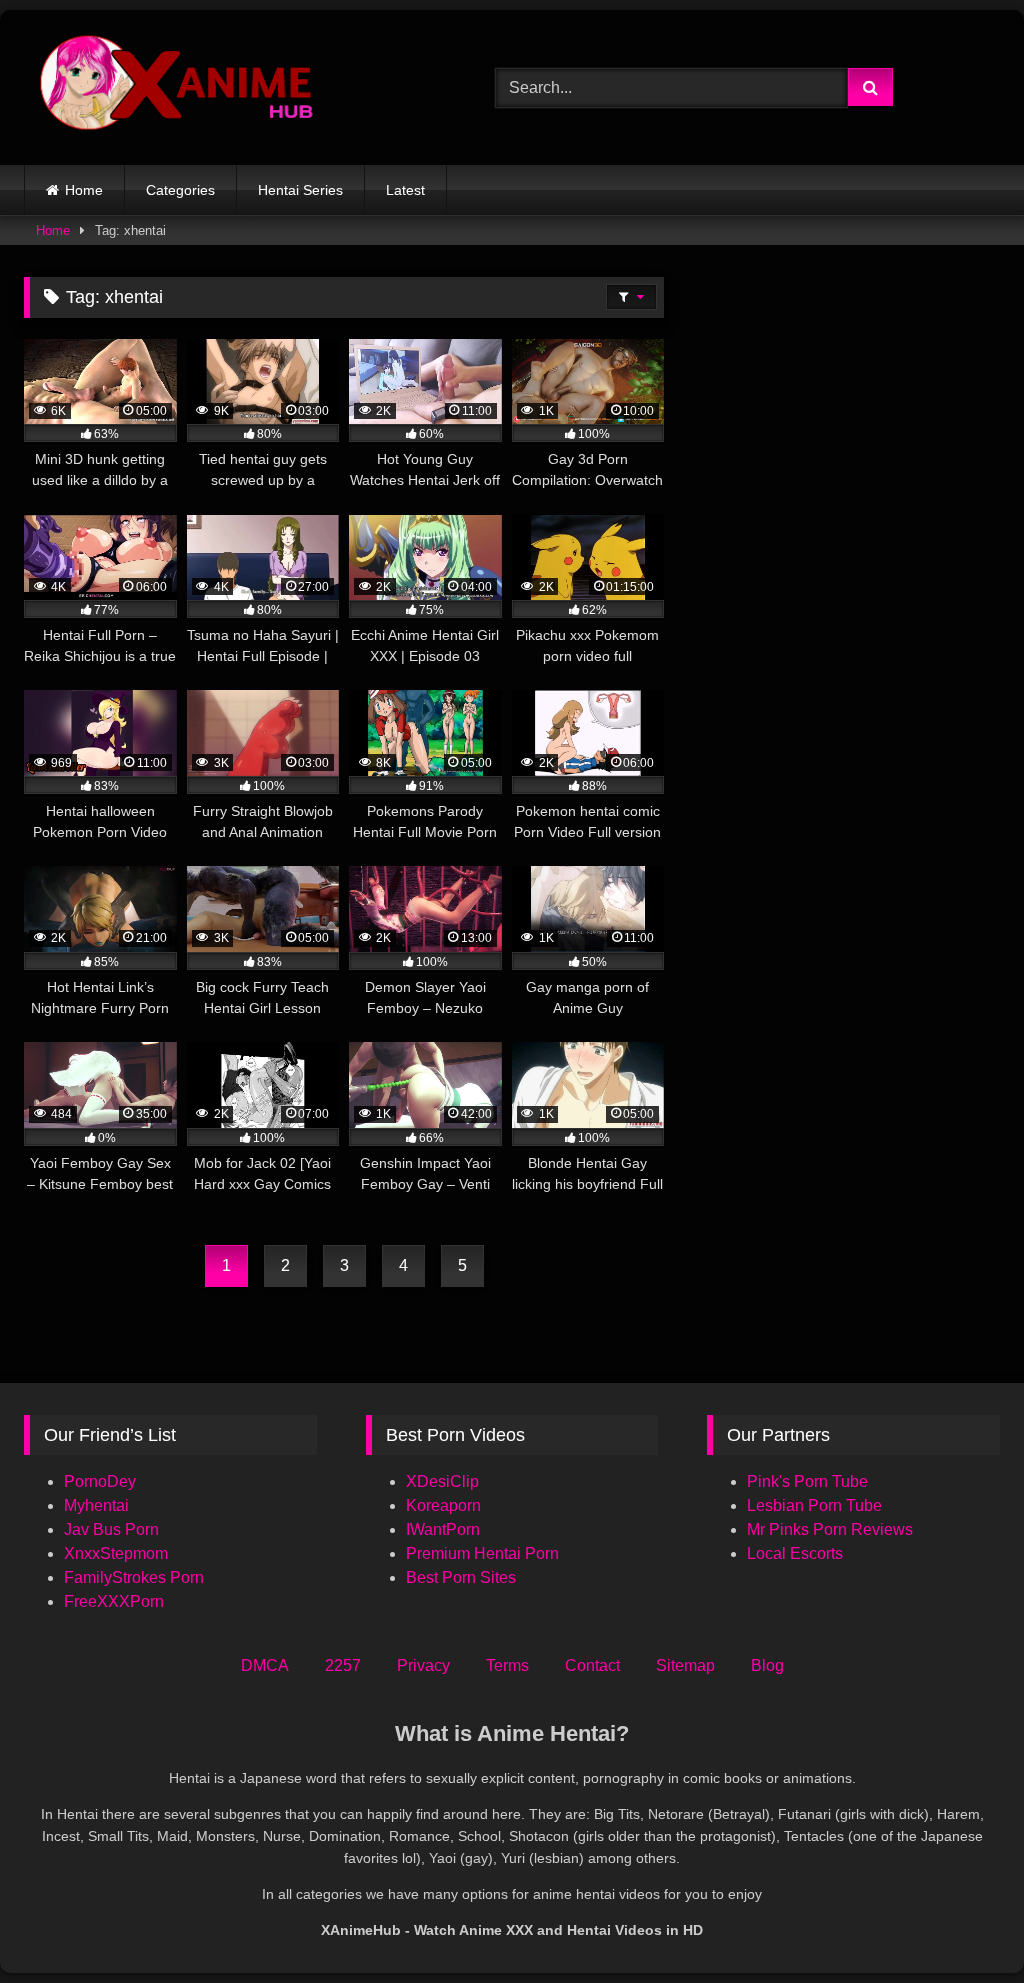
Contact (592, 1665)
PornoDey (100, 1481)
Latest (405, 190)
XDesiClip (442, 1481)
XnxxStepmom (116, 1553)
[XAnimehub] (228, 87)
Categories (180, 190)
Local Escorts (795, 1553)
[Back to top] (962, 1923)
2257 (343, 1665)
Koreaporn (443, 1505)
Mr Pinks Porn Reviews (832, 1529)
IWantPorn (443, 1529)
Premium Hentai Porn (482, 1553)
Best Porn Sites (461, 1577)
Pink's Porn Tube (807, 1481)
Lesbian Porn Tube (814, 1505)
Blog (767, 1665)
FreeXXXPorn (114, 1601)
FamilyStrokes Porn (134, 1577)
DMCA (265, 1665)
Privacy (423, 1665)
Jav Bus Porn (111, 1529)
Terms (507, 1665)
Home (84, 190)
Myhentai (96, 1505)
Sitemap (685, 1665)
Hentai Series (300, 190)
